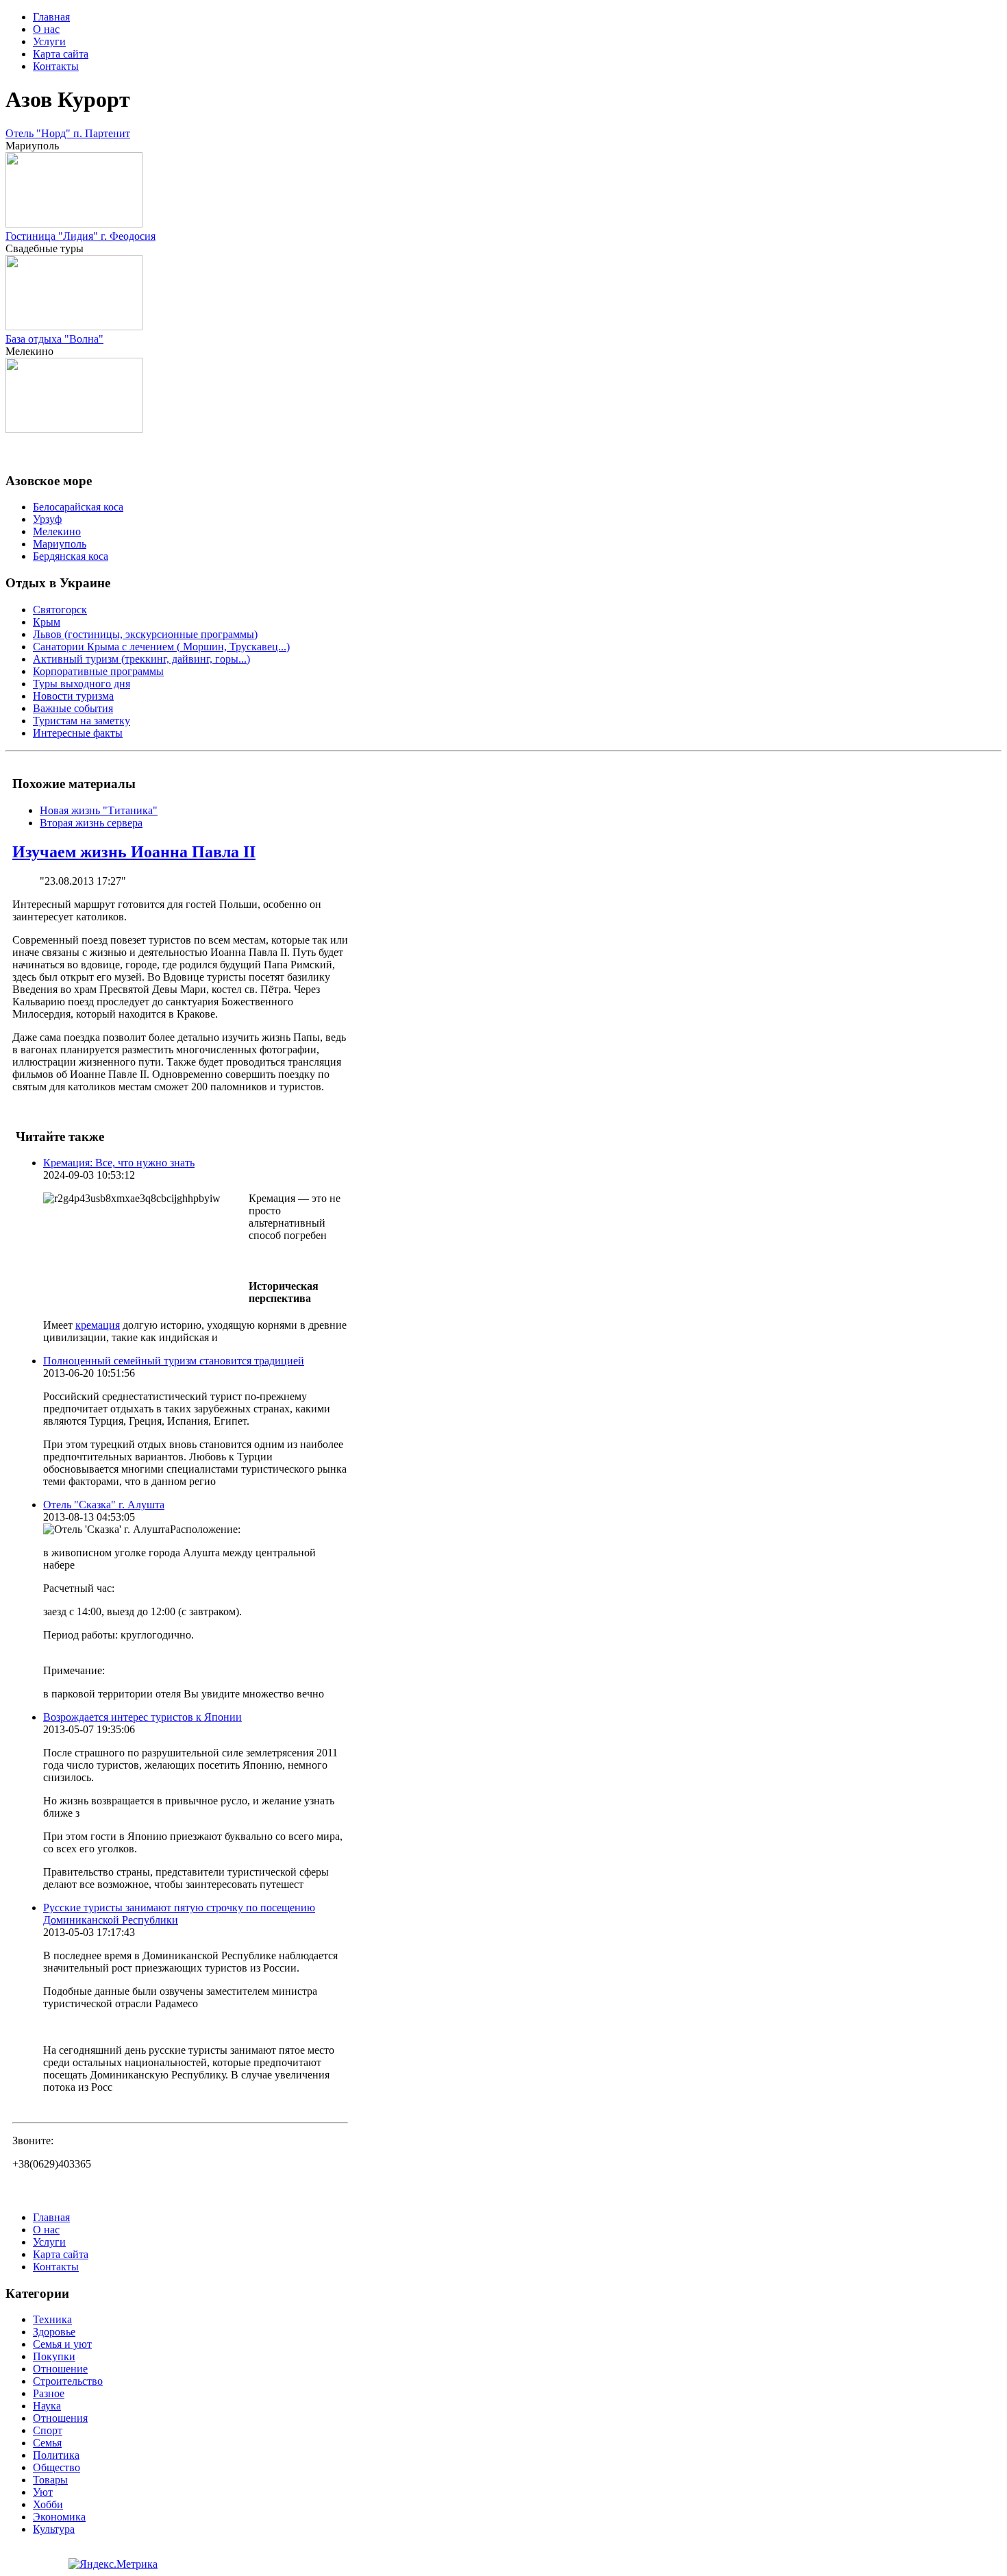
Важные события (73, 708)
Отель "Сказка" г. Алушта (104, 1505)
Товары (50, 2480)
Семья (47, 2443)
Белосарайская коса (78, 507)
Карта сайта (61, 54)
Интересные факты (78, 733)
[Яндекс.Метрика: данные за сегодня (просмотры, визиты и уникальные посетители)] (113, 2564)
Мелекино (57, 531)
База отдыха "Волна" (54, 339)
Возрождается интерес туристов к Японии (142, 1717)
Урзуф (47, 519)
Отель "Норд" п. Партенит (68, 133)
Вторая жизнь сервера (91, 823)
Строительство (68, 2381)
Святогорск (60, 610)
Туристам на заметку (82, 721)
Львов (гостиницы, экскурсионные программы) (145, 634)
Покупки (54, 2356)
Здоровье (54, 2332)
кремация (98, 1325)
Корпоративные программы (98, 671)
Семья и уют (62, 2344)
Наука (47, 2406)
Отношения (60, 2418)
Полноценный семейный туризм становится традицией (174, 1361)
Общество (57, 2467)
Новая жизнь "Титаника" (99, 810)
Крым (47, 622)
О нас (46, 29)
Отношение (60, 2369)
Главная (51, 17)
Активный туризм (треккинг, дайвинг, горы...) (141, 659)
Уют (43, 2492)
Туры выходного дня (82, 684)
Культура (54, 2529)
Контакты (56, 66)
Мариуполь (60, 544)
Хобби (48, 2504)
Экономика (59, 2517)
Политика (56, 2455)
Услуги (49, 41)
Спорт (48, 2430)
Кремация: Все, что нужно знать (119, 1163)
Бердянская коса (71, 556)
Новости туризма (73, 696)
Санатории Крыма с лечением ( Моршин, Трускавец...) (161, 647)
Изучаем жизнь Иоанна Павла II (134, 852)
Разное (49, 2393)
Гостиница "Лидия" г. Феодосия (80, 236)
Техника (52, 2319)
